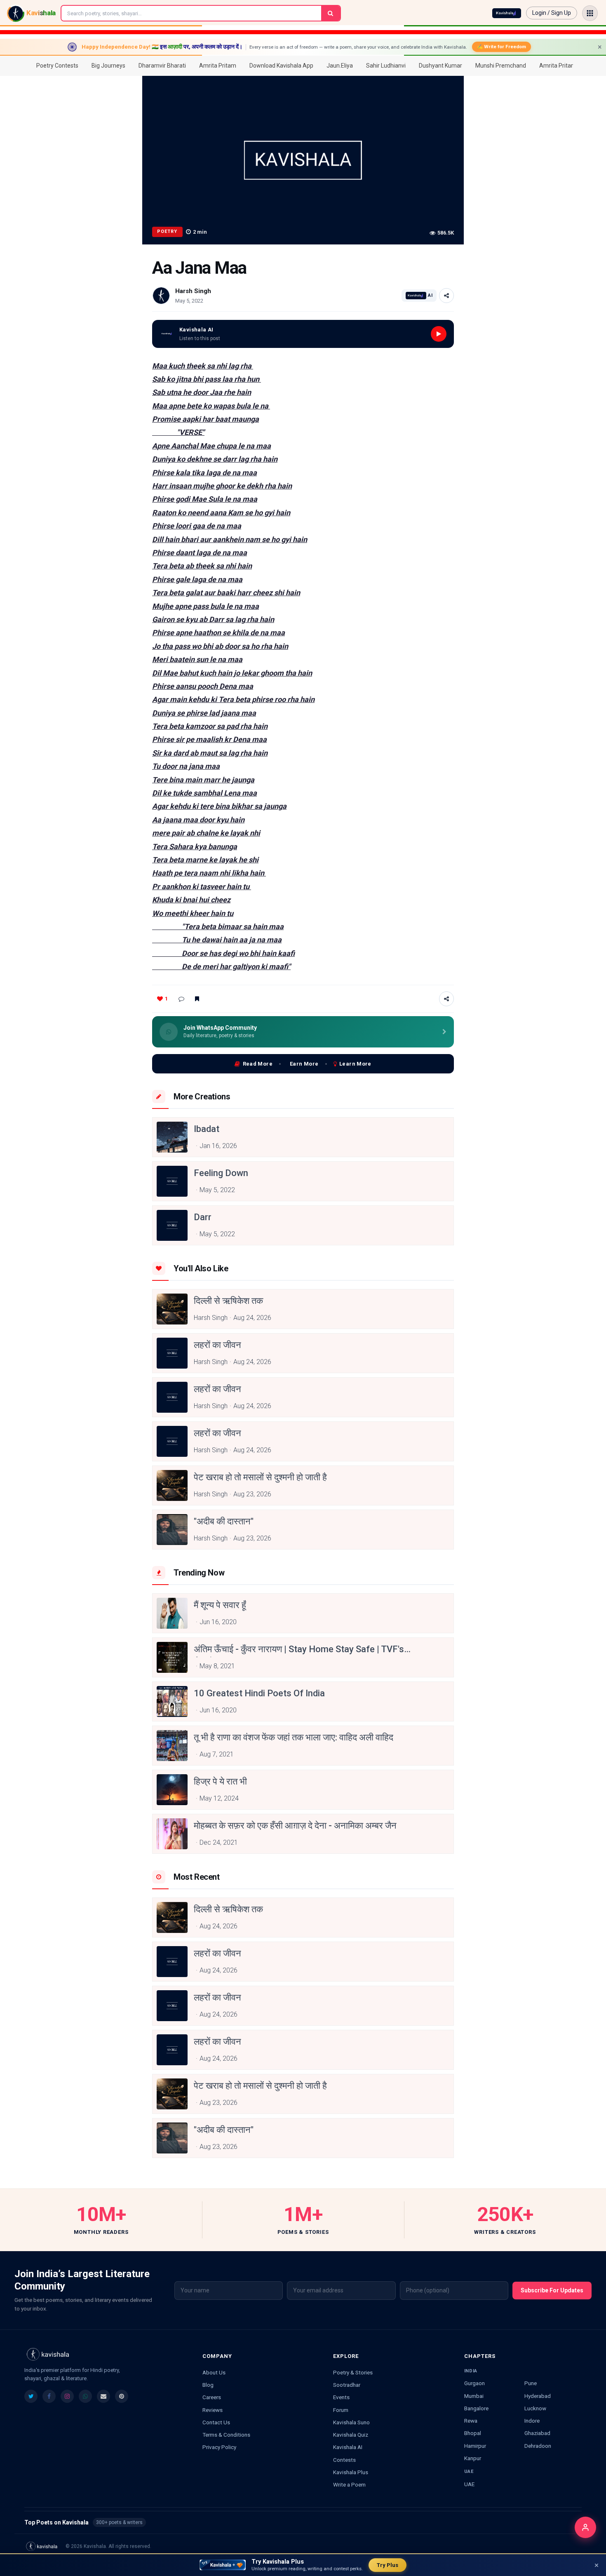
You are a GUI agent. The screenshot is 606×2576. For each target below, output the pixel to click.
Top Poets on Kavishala (303, 2522)
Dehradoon (538, 2446)
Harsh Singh (193, 291)
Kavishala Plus (351, 2472)
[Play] (439, 334)
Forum (341, 2410)
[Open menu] (590, 13)
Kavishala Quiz (351, 2435)
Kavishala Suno (351, 2422)
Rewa (471, 2421)
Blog (208, 2385)
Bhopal (473, 2433)
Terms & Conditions (226, 2435)
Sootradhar (347, 2385)
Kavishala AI (348, 2447)
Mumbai (474, 2396)
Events (341, 2397)
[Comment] (181, 999)
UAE (469, 2484)
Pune (531, 2383)
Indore (532, 2421)
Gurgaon (474, 2383)
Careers (212, 2397)
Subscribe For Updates (552, 2290)
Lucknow (535, 2408)
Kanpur (473, 2458)
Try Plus (388, 2565)
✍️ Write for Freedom (501, 47)
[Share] (446, 296)
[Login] (585, 2527)
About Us (214, 2372)
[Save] (197, 999)
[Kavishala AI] (507, 13)
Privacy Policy (219, 2447)
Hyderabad (538, 2396)
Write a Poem (349, 2484)
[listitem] (31, 2396)
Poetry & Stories (353, 2372)
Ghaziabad (537, 2433)
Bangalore (476, 2408)
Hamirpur (475, 2446)
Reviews (213, 2410)
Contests (344, 2460)
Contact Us (216, 2422)
